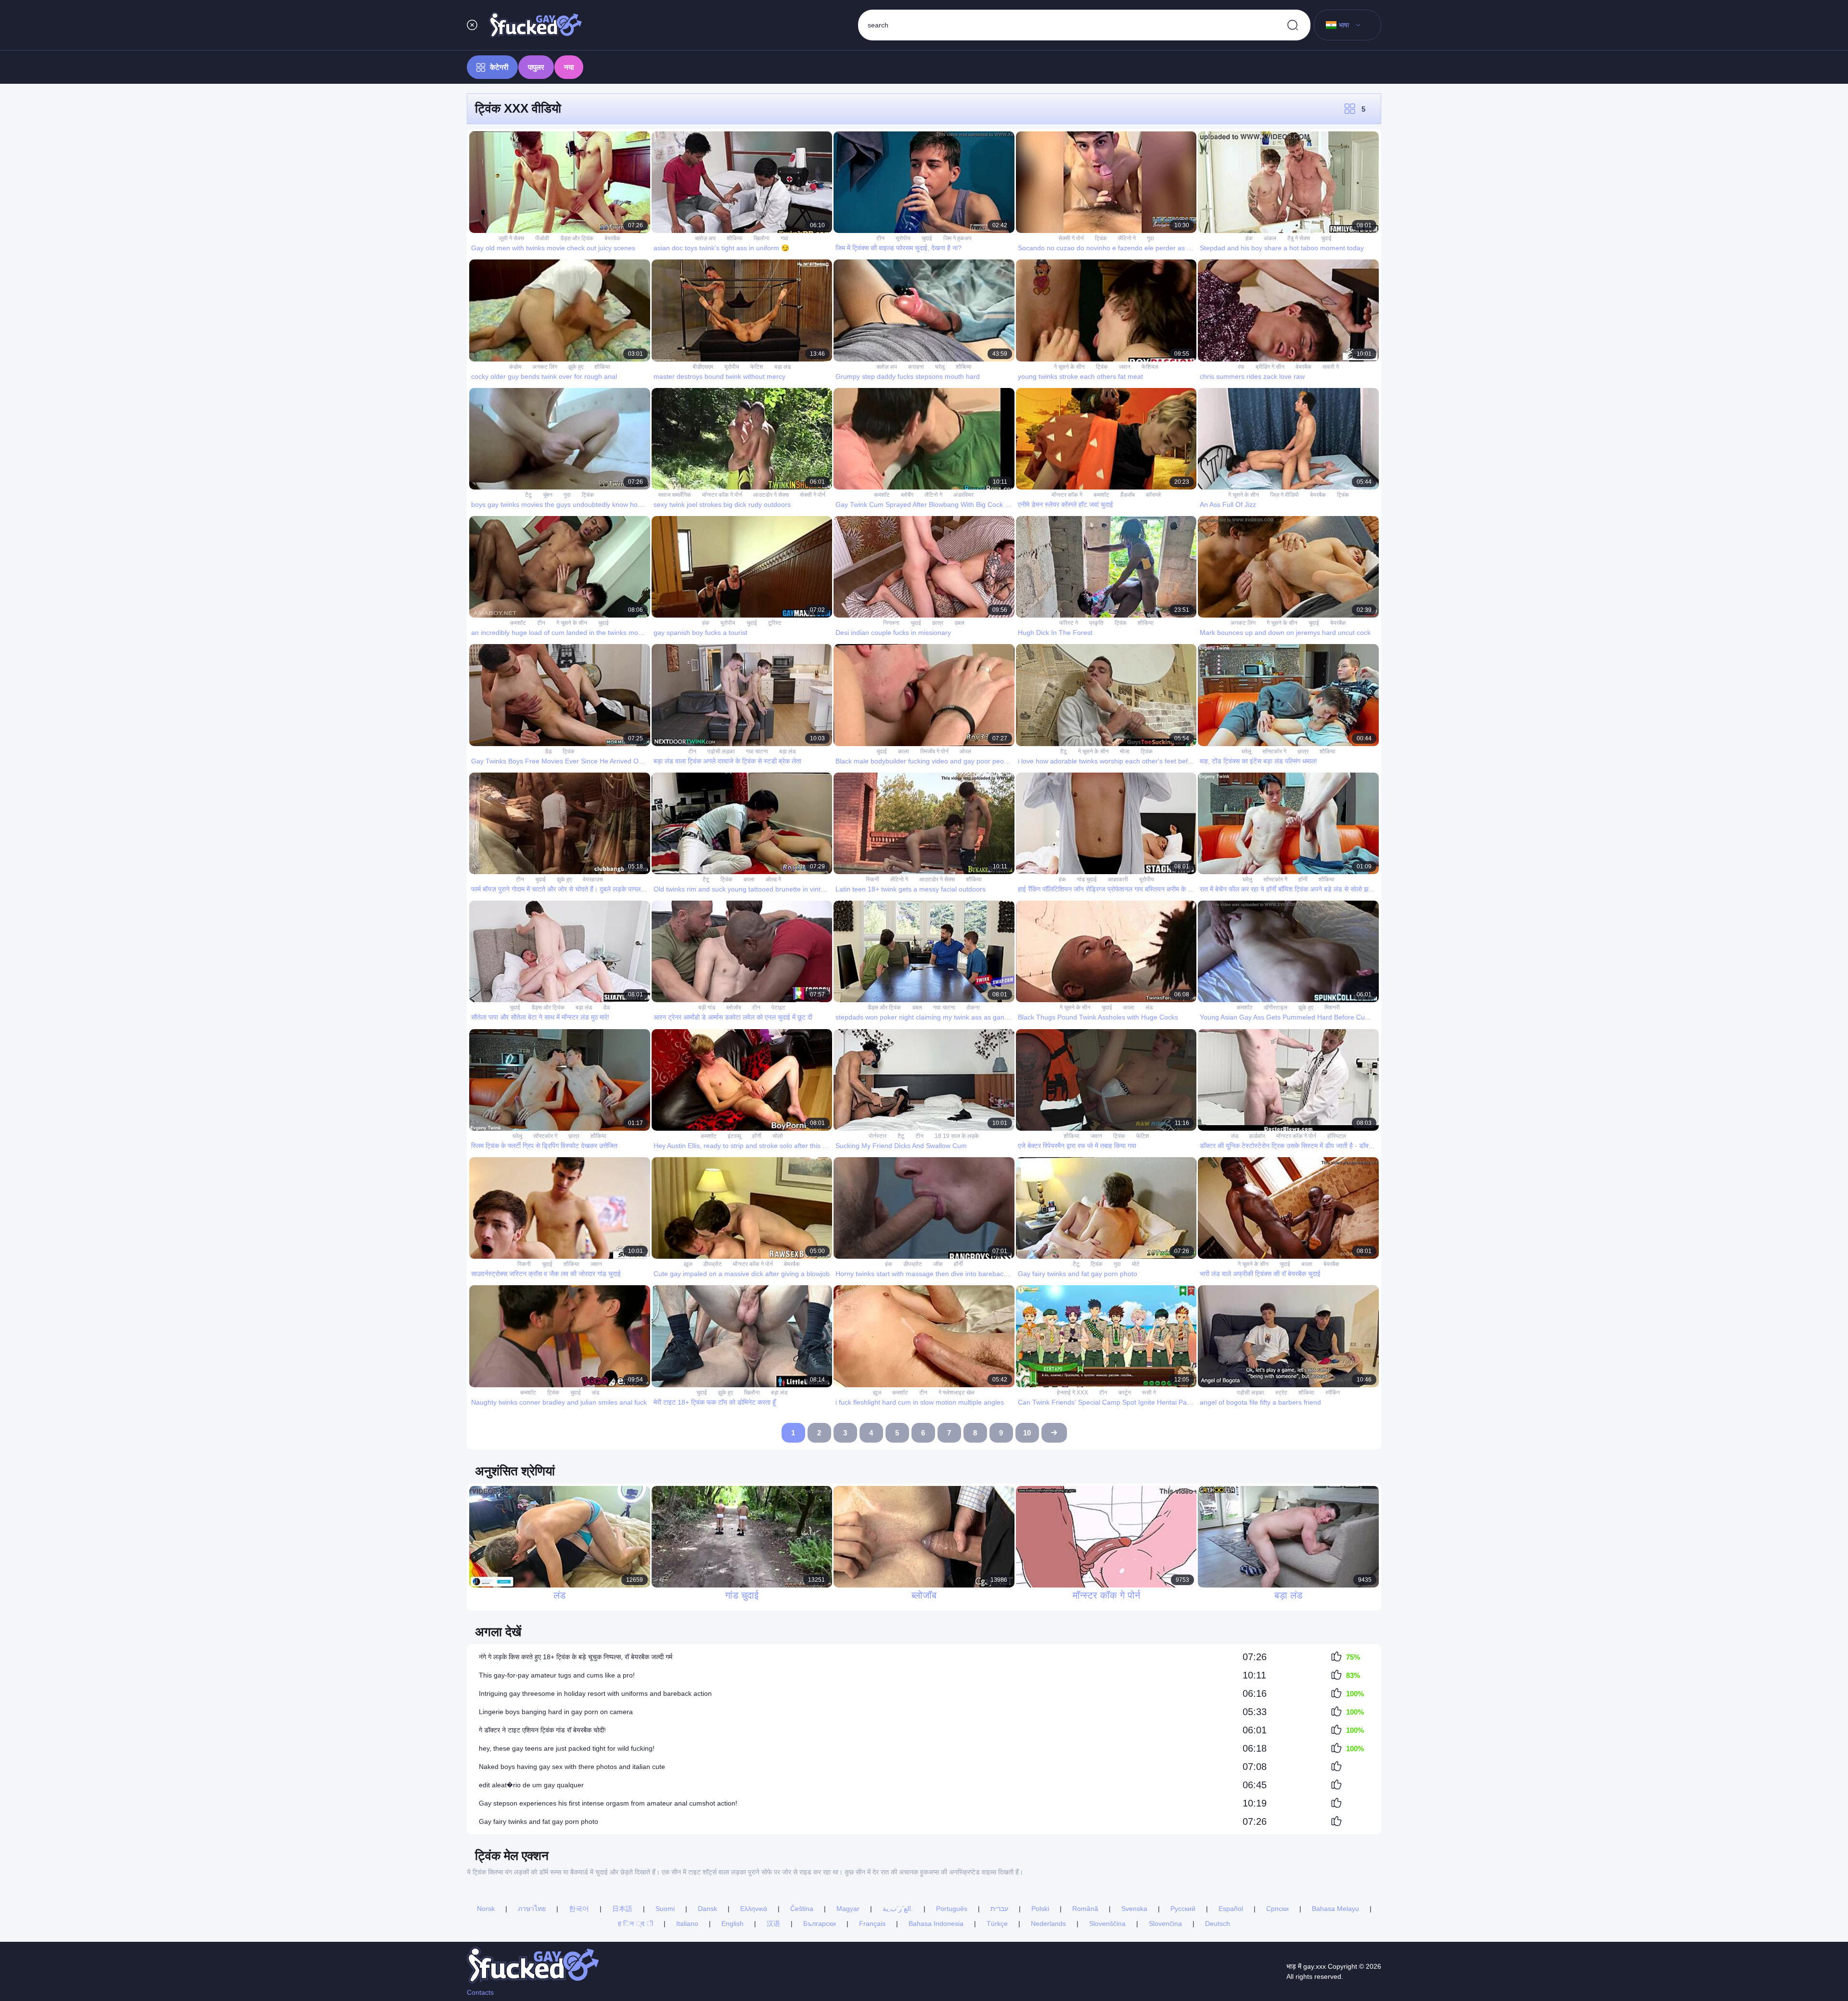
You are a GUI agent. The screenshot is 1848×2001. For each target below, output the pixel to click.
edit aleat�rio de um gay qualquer (531, 1785)
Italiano (687, 1924)
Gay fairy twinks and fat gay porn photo (539, 1821)
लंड (1149, 1007)
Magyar (848, 1909)
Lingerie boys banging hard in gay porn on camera (556, 1712)
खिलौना (762, 238)
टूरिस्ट (775, 623)
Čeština (802, 1909)
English (732, 1924)
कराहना (916, 367)
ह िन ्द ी (635, 1924)
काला (904, 751)
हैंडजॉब (1128, 495)
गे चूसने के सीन (1069, 367)
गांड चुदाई (1087, 879)
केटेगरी (499, 67)
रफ (1241, 367)
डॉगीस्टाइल (1276, 1007)
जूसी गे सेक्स (511, 238)
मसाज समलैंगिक (675, 495)
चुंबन (548, 495)
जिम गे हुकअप (957, 238)
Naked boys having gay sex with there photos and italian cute (572, 1767)
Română (1085, 1909)
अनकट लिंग (545, 367)
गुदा (1150, 238)
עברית (999, 1909)
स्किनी (873, 879)
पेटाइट (778, 1007)
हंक (1249, 238)
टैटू (528, 495)
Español (1231, 1909)
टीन (880, 238)
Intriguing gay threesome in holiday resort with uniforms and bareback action (595, 1693)
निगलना (891, 623)
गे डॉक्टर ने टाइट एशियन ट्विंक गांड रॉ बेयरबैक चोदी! (542, 1730)
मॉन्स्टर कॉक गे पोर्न (722, 495)
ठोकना (973, 1007)
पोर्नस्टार (878, 1136)
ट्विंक (1101, 238)
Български (820, 1924)
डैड (548, 751)
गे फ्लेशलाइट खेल (956, 1393)
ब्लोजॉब (734, 1007)
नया (569, 67)
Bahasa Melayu (1335, 1909)
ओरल (965, 751)
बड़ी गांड (707, 1007)
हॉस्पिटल (1337, 1136)
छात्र (938, 623)
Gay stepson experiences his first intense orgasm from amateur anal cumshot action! (608, 1803)
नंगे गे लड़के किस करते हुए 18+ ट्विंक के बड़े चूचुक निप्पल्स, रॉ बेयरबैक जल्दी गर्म (576, 1657)
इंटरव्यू (734, 1136)
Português (952, 1909)
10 (1027, 1433)
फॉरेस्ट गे (1069, 623)
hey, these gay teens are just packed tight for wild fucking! (567, 1748)
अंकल (1270, 238)
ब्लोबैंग (907, 495)
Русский (1183, 1909)
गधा (784, 238)
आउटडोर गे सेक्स (771, 495)
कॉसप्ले (1153, 495)
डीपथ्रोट (712, 1264)
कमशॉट (882, 495)
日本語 (622, 1909)
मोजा (1125, 751)
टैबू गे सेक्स (1299, 238)
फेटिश (757, 367)
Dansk (707, 1909)
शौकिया (735, 238)
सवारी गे (1331, 367)
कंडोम (515, 367)
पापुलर (536, 67)
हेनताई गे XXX (1072, 1393)
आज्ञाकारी (1118, 879)
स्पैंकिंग (1333, 1393)
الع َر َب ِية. (898, 1909)
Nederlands (1048, 1924)
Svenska (1134, 1909)
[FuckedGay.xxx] (536, 25)
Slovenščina (1107, 1924)
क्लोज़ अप (705, 238)
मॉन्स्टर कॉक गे (1067, 495)
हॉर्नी (1303, 879)
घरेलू (940, 367)
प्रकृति (1096, 623)
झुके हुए (576, 367)
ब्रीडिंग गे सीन (1270, 367)
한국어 (579, 1909)
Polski (1040, 1909)
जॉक (938, 1264)
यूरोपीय (903, 238)
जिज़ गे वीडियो (1284, 495)
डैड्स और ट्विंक (577, 238)
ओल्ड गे (773, 879)
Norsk (486, 1909)
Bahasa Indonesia (936, 1924)
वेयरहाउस (593, 879)
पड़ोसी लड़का (721, 751)
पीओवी (542, 238)
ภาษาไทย (532, 1909)
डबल (959, 623)
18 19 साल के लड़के (957, 1136)
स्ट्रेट (1281, 1393)
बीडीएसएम (703, 367)
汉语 (773, 1924)
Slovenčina (1165, 1924)
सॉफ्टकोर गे (1274, 751)
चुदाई (927, 238)
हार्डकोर (1257, 1136)
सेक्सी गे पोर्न (1071, 238)
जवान (1125, 367)
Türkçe (997, 1924)
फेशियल (1150, 367)
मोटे (1136, 1264)
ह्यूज (688, 1264)
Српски (1277, 1909)
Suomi (665, 1909)
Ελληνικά (754, 1909)
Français (872, 1924)
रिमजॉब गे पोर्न (934, 751)
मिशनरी (1332, 1007)
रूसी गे (1149, 1393)
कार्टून (1125, 1393)
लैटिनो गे (1127, 238)
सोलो (778, 1136)
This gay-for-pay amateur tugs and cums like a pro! (557, 1675)
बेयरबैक (612, 238)
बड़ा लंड (783, 367)
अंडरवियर (963, 495)
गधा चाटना (757, 751)
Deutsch (1218, 1924)
